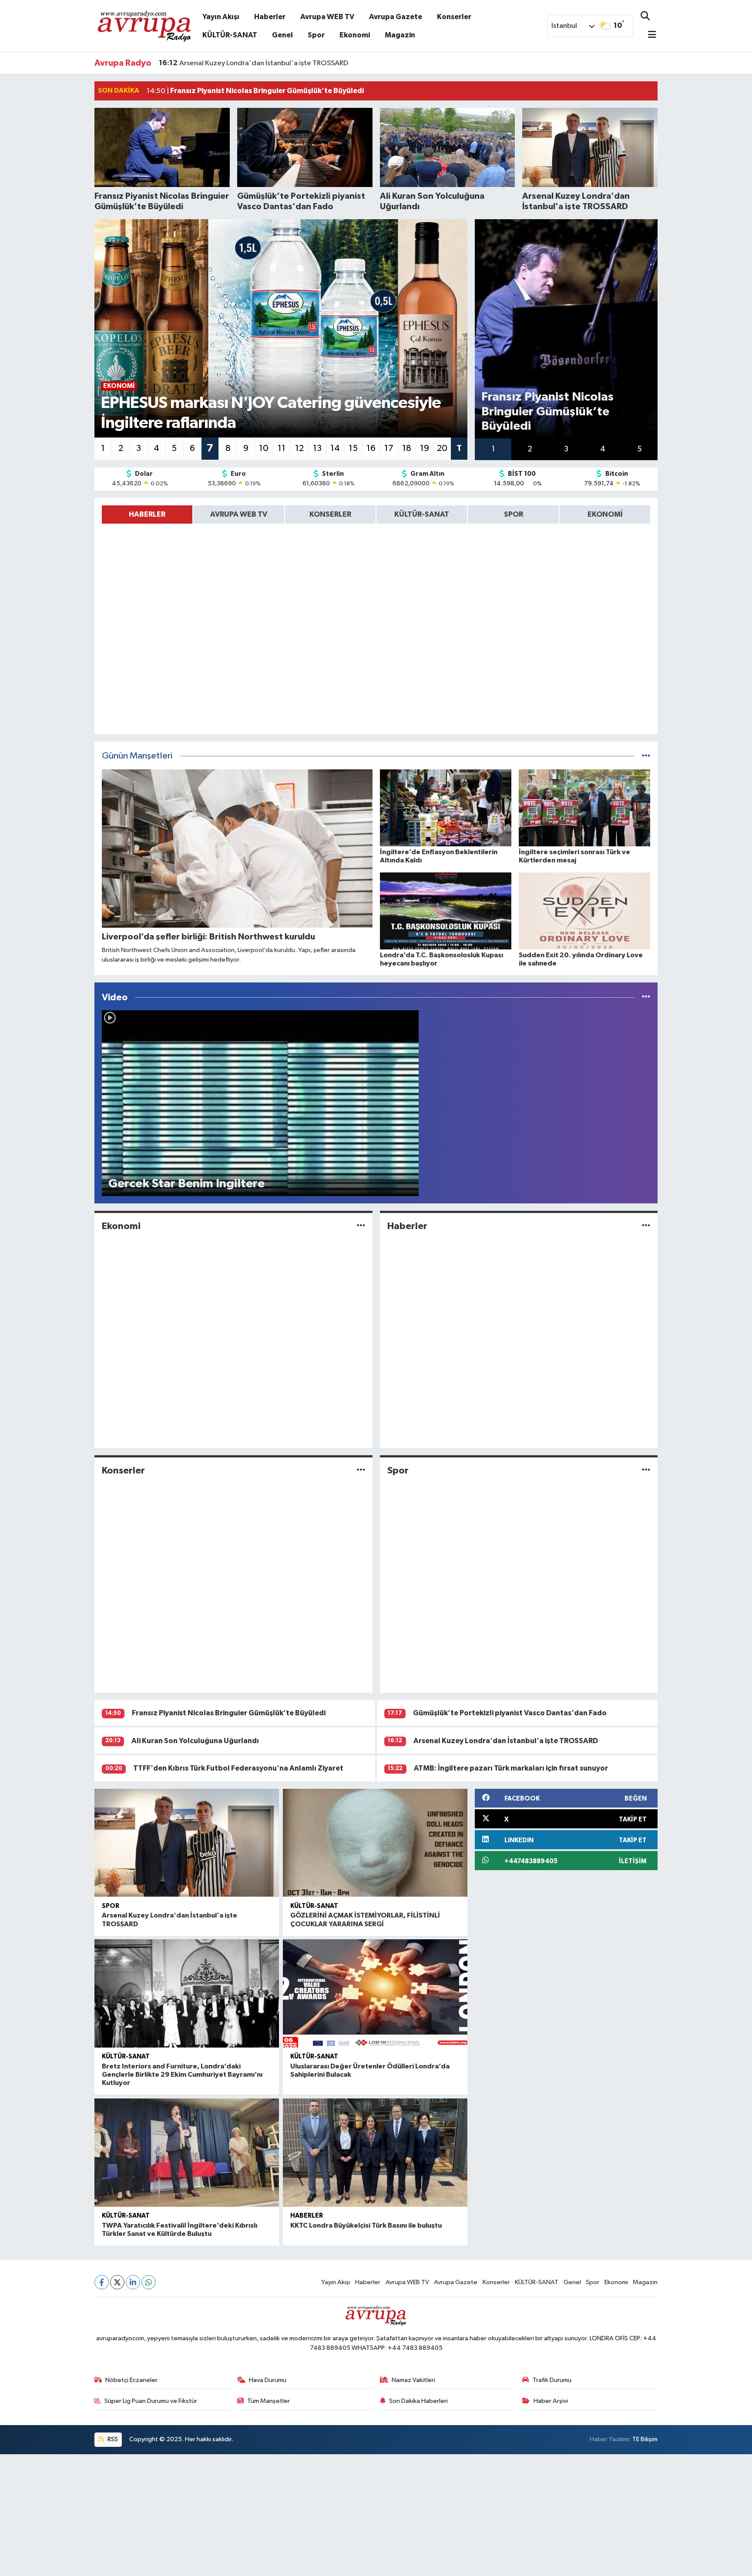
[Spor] (646, 1471)
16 (371, 448)
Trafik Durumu (552, 2380)
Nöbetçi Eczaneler (131, 2380)
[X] (117, 2282)
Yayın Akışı (221, 17)
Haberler (270, 17)
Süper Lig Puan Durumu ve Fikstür (151, 2401)
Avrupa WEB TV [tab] (239, 514)
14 (335, 448)
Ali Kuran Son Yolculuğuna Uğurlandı (195, 1741)
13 (317, 448)
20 (442, 448)
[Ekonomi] (361, 1226)
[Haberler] (646, 1226)
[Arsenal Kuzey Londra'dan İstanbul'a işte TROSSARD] (187, 1843)
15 (353, 448)
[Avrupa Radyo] (145, 25)
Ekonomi (355, 35)
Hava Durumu (268, 2380)
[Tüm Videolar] (646, 997)
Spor (316, 35)
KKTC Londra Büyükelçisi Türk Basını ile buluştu (366, 2225)
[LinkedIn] (133, 2282)
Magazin (400, 35)
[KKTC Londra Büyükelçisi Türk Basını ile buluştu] (375, 2153)
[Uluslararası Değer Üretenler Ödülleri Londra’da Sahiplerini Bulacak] (375, 1993)
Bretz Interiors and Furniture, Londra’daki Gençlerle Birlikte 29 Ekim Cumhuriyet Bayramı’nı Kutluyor (182, 2075)
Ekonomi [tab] (605, 514)
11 (282, 448)
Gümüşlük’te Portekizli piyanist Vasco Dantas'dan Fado (510, 1713)
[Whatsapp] (149, 2282)
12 (299, 448)
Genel (282, 35)
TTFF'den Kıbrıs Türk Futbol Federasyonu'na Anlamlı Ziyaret (238, 1768)
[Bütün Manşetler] (646, 756)
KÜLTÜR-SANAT (230, 35)
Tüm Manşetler (269, 2401)
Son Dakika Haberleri (418, 2401)
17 (389, 448)
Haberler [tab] (147, 514)
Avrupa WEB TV (327, 17)
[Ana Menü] (648, 35)
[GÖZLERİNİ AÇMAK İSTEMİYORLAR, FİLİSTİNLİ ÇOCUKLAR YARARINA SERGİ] (375, 1843)
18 (407, 448)
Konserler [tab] (330, 514)
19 (425, 448)
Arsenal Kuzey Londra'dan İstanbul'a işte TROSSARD (253, 55)
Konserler (454, 17)
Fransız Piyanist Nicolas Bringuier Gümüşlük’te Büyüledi (229, 1713)
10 (264, 448)
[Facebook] (102, 2282)
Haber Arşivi (551, 2401)
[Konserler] (361, 1471)
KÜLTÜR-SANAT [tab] (422, 514)
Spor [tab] (514, 514)
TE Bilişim (645, 2439)
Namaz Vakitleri (413, 2380)
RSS (112, 2439)
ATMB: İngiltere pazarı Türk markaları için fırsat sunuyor (511, 1768)
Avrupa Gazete (396, 17)
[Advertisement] (261, 2515)
